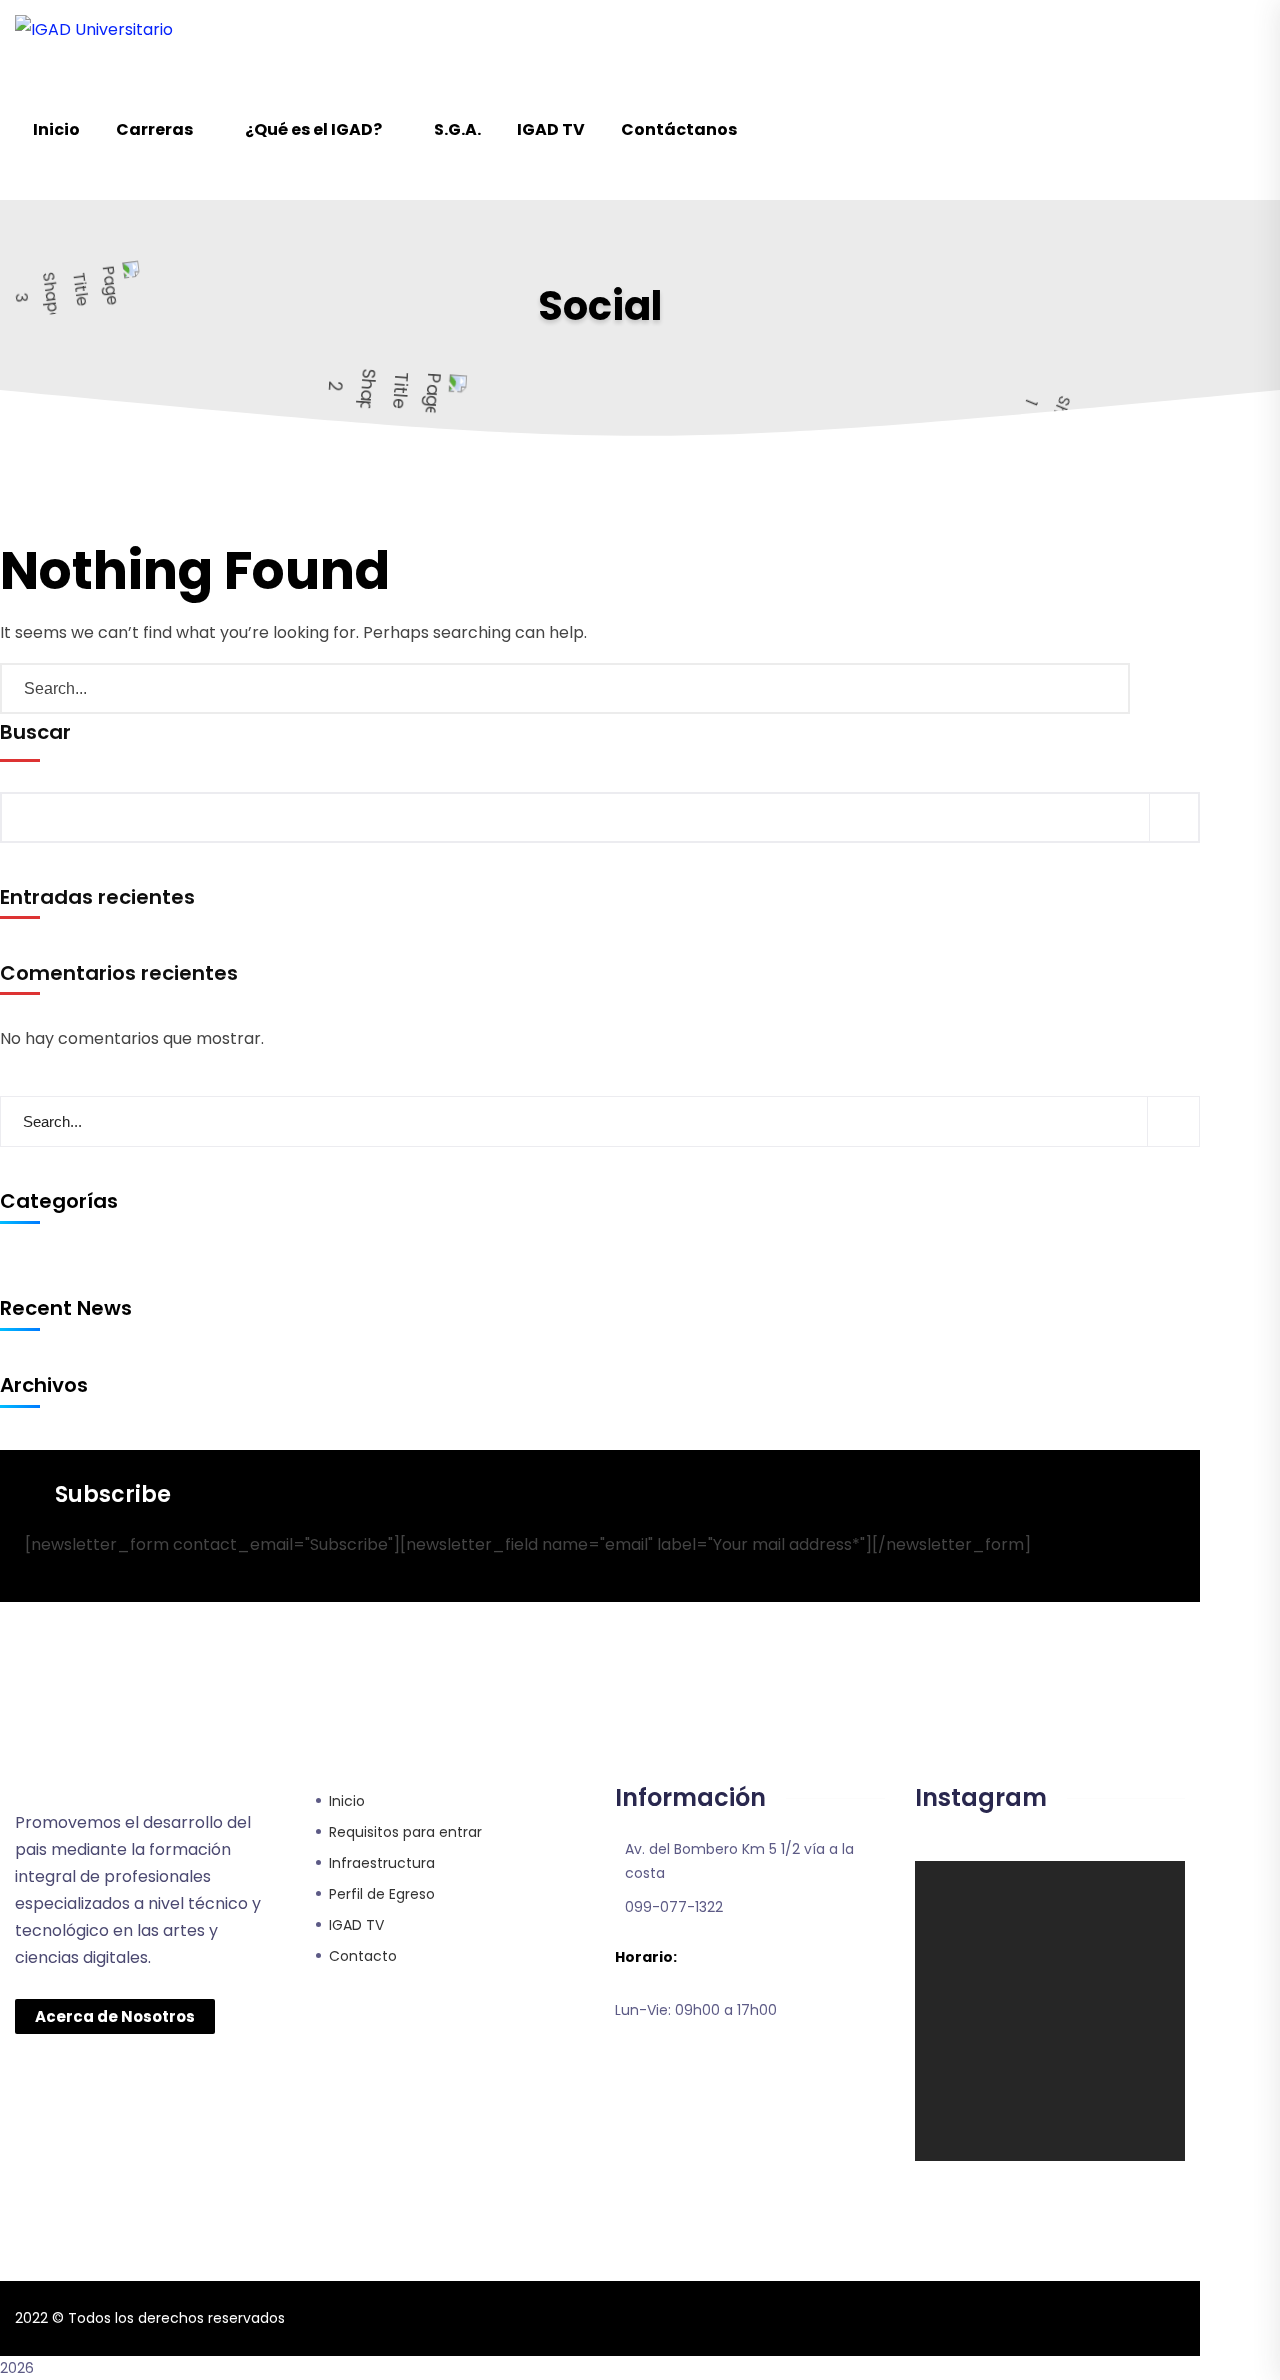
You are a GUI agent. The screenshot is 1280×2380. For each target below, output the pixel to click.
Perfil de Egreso (382, 1894)
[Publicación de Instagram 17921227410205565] (981, 1909)
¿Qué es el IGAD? (313, 129)
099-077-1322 (674, 1907)
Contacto (363, 1956)
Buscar (35, 732)
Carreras (154, 129)
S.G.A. (457, 129)
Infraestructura (382, 1863)
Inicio (56, 129)
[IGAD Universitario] (94, 30)
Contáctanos (679, 129)
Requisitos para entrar (405, 1832)
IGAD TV (551, 129)
